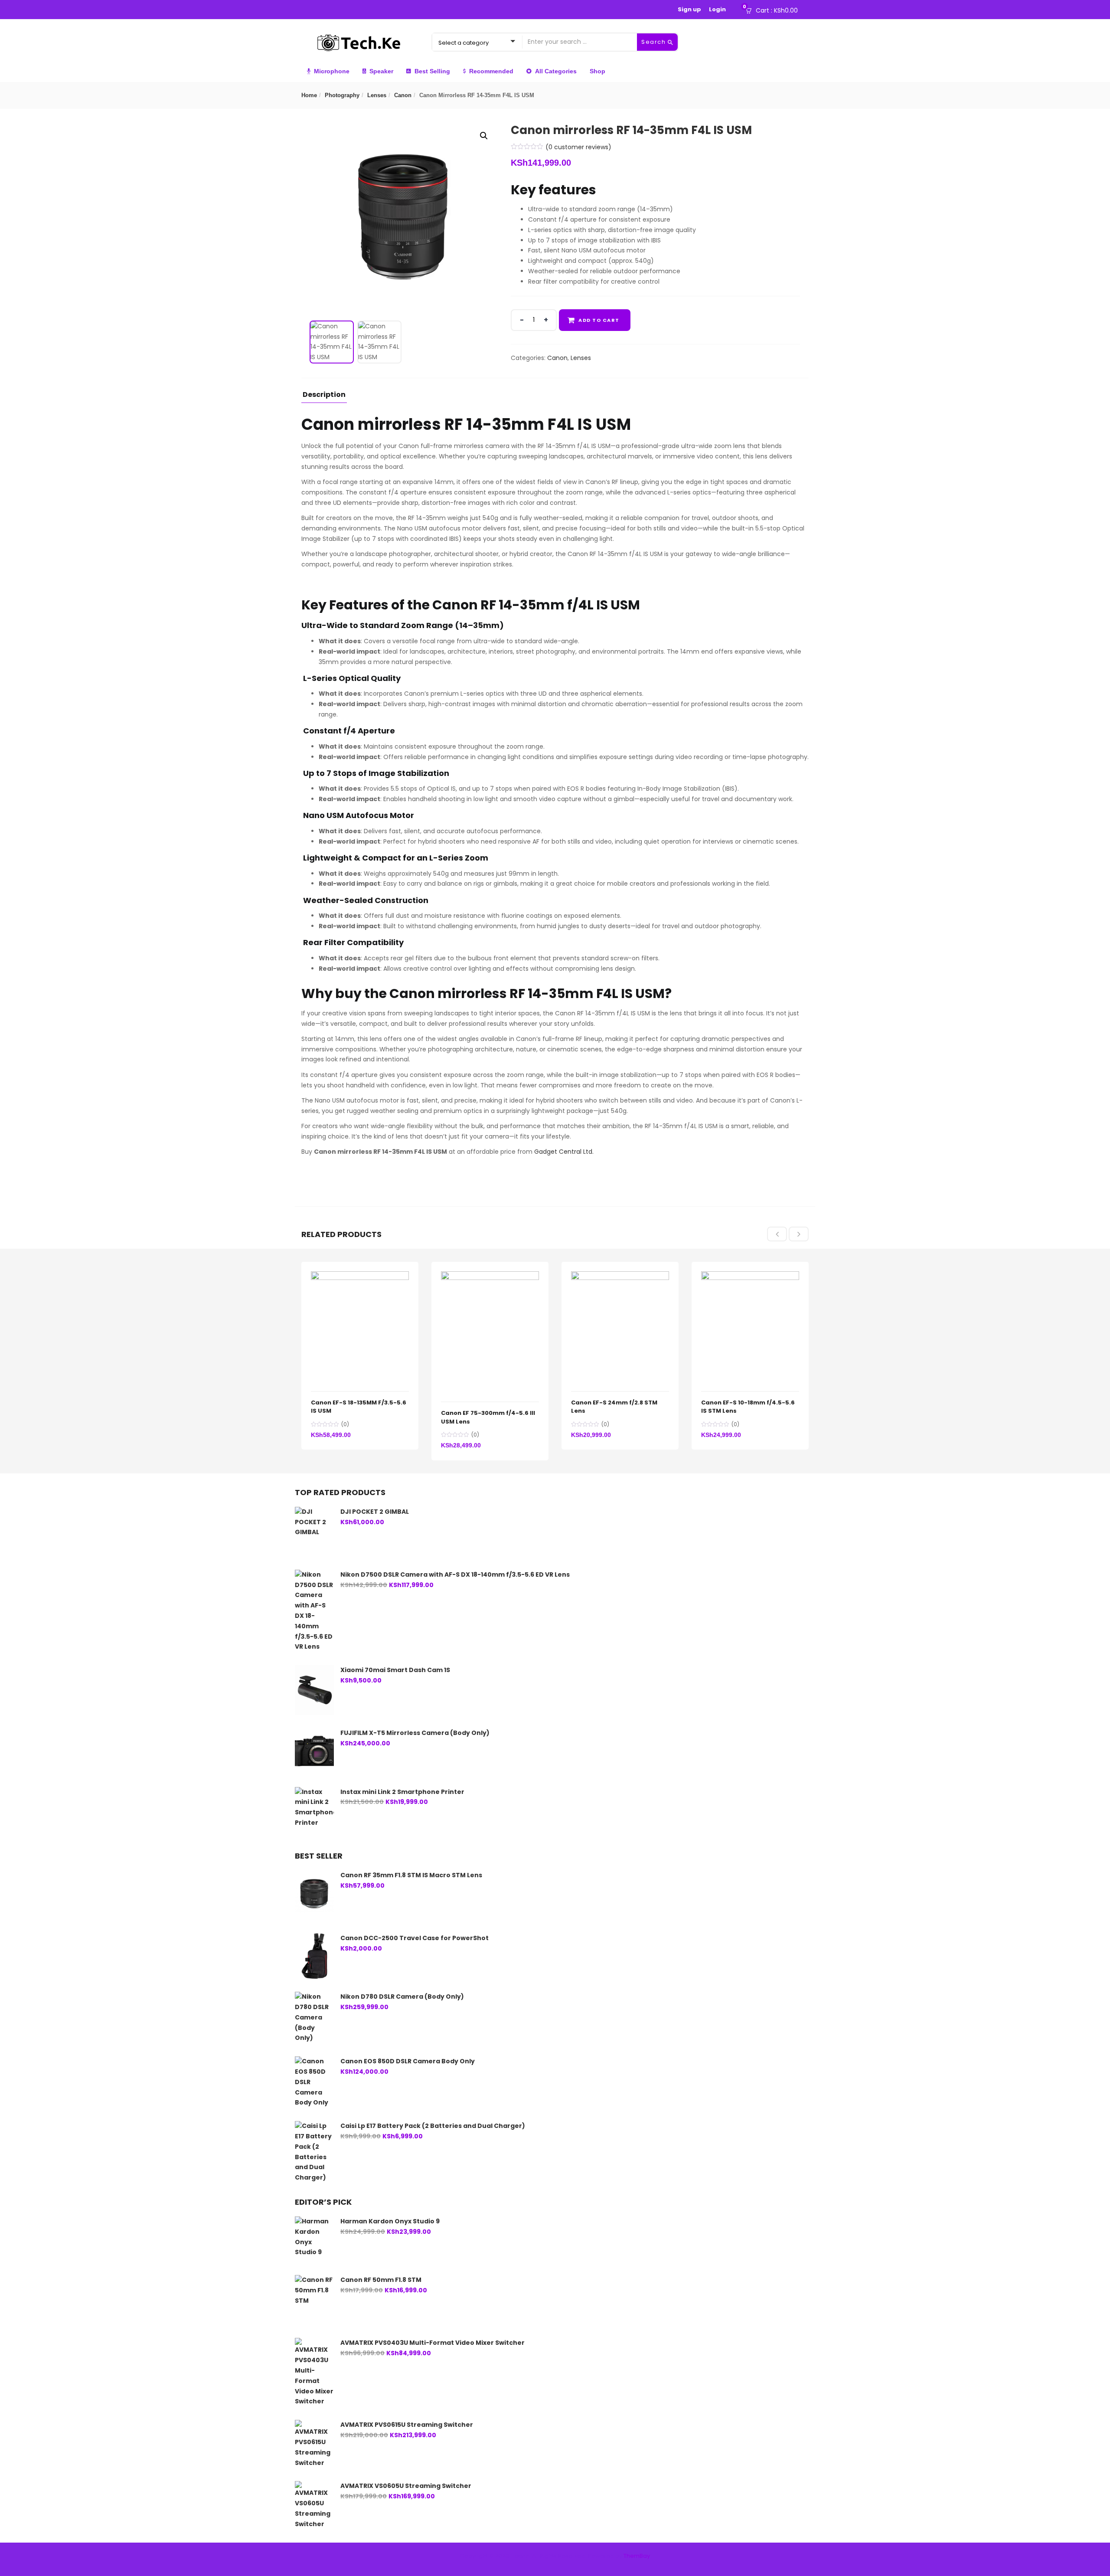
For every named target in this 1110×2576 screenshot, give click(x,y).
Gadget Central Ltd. (564, 1152)
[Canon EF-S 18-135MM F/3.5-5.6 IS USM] (360, 1276)
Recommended (491, 71)
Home (309, 95)
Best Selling (432, 71)
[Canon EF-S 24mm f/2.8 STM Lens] (620, 1276)
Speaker (381, 71)
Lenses (377, 95)
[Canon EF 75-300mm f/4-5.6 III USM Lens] (490, 1276)
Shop (597, 71)
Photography (342, 95)
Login (717, 9)
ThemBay (637, 2556)
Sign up (689, 9)
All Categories (556, 71)
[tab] (324, 397)
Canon (403, 95)
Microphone (332, 71)
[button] (774, 10)
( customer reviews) (578, 147)
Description (324, 395)
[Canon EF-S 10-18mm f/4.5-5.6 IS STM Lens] (750, 1276)
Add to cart (599, 320)
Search (655, 42)
